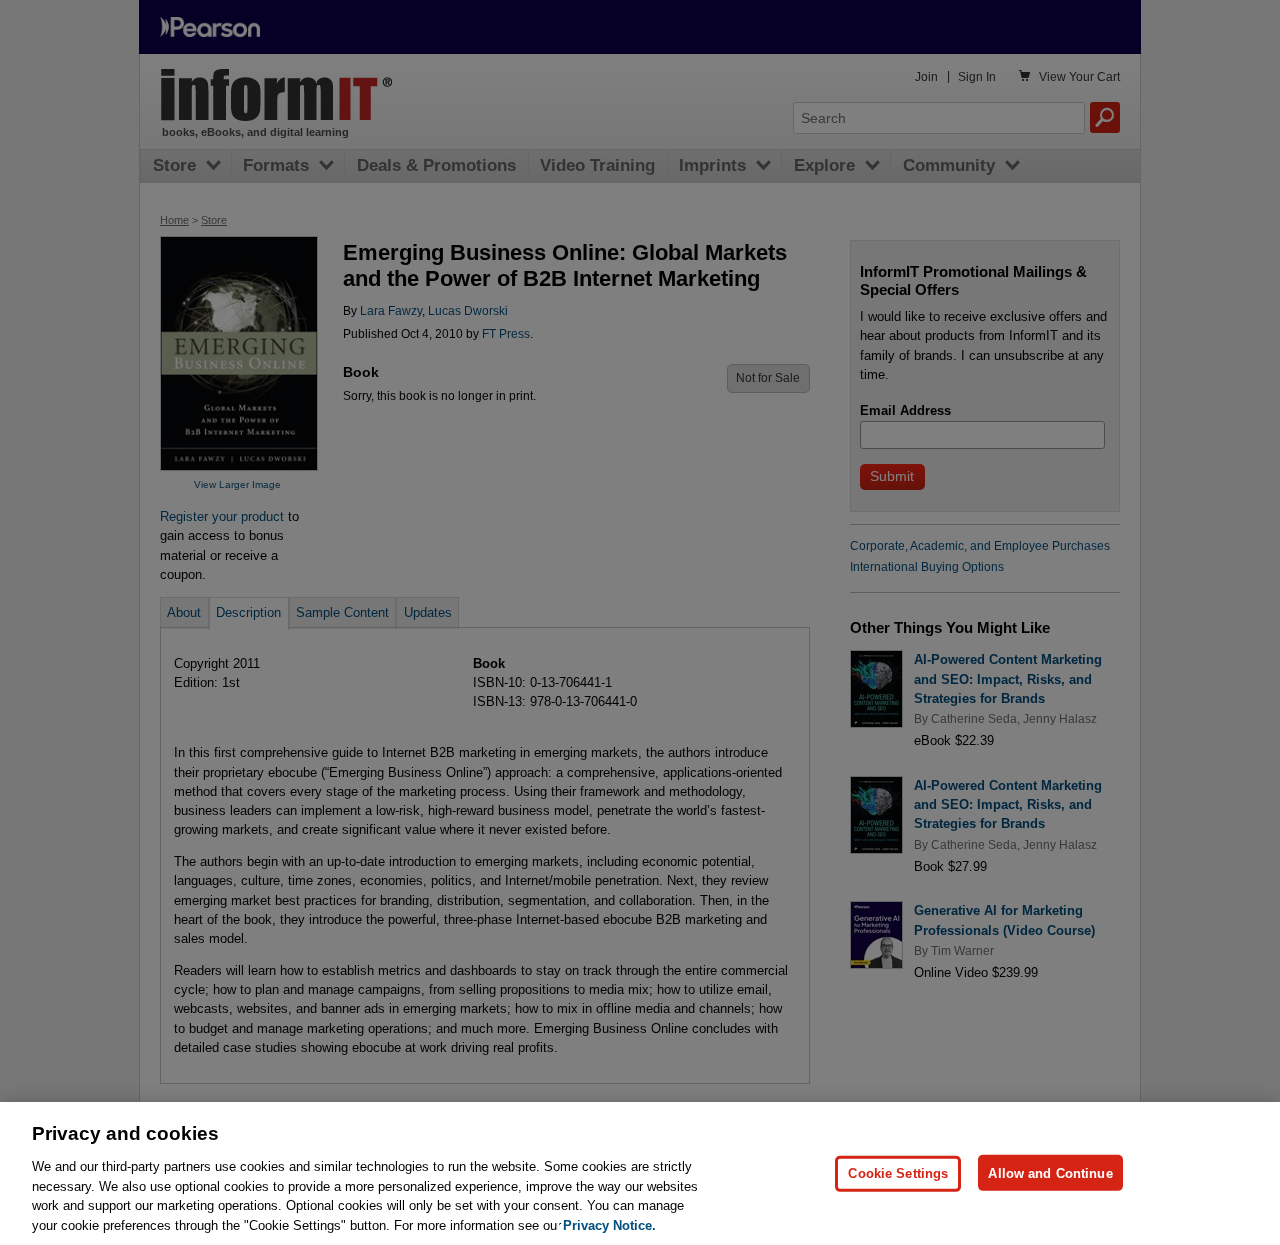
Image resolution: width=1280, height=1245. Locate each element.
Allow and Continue (1050, 1172)
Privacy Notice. (609, 1224)
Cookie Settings (898, 1172)
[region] (640, 1173)
